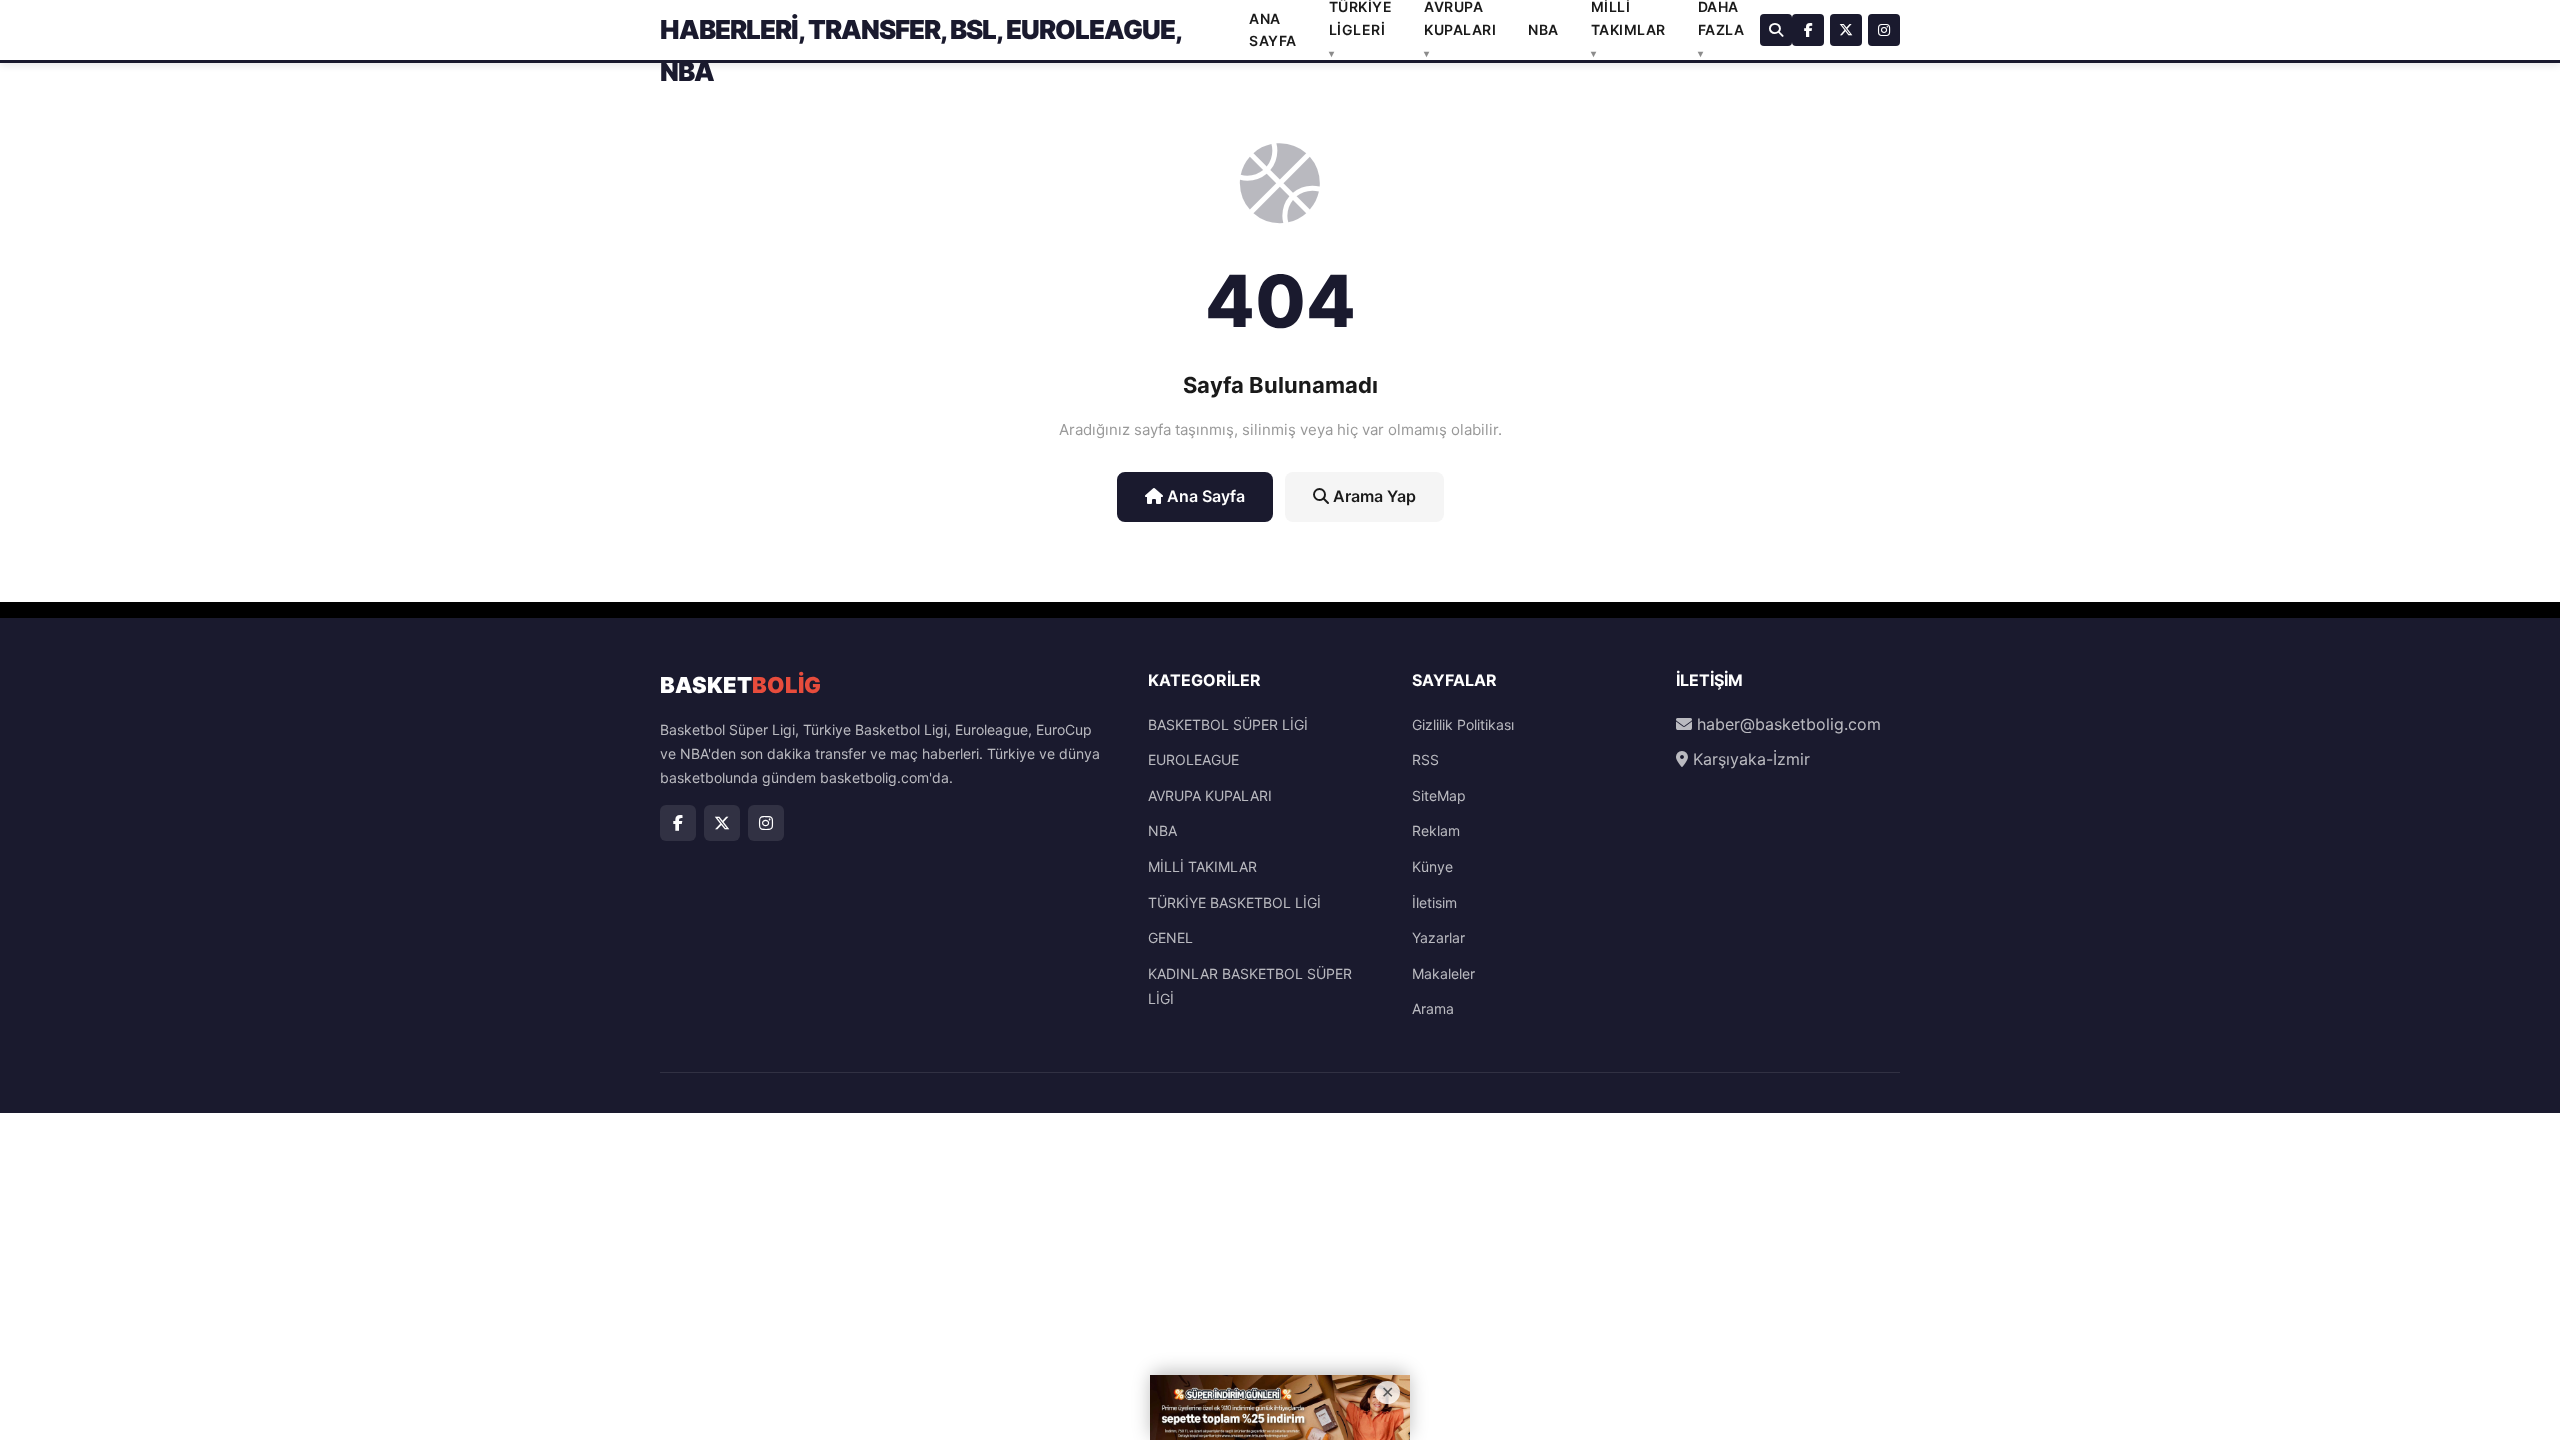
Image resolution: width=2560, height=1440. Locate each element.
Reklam (1436, 830)
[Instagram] (1884, 30)
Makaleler (1443, 973)
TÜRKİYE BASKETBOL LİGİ (1234, 902)
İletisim (1434, 902)
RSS (1425, 759)
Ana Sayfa (1204, 496)
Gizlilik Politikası (1463, 724)
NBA (1543, 29)
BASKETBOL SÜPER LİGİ (1228, 724)
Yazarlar (1438, 937)
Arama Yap (1372, 496)
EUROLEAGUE (1193, 759)
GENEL (1170, 937)
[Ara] (1776, 30)
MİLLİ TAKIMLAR (1202, 866)
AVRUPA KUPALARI (1210, 795)
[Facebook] (1808, 30)
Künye (1432, 866)
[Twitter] (1846, 30)
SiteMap (1439, 795)
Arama (1433, 1008)
